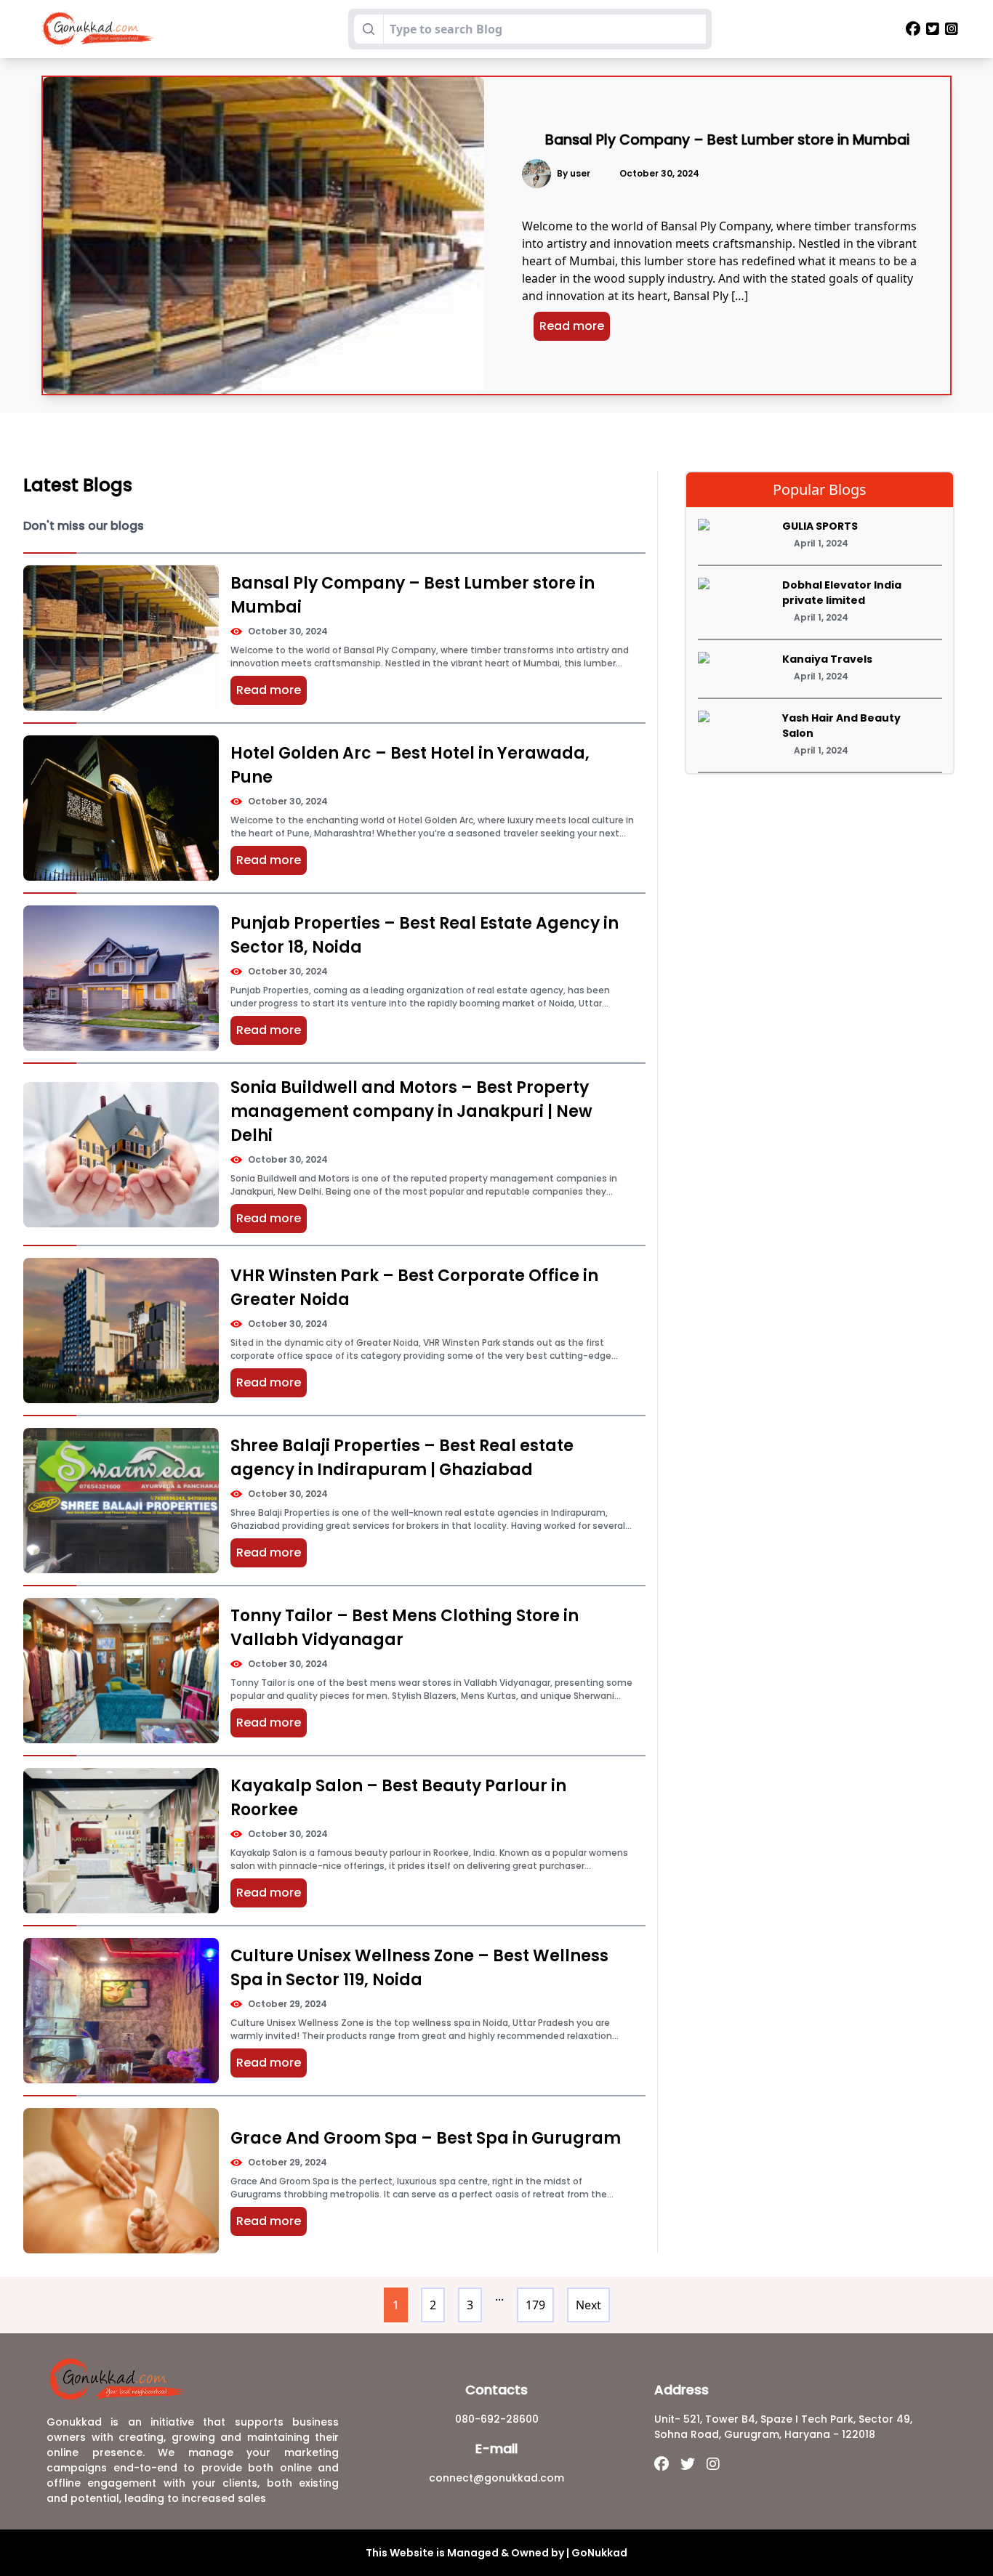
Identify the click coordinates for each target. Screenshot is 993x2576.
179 (535, 2305)
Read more (572, 326)
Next (588, 2305)
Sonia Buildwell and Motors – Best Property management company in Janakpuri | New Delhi (411, 1111)
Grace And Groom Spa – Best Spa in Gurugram (426, 2138)
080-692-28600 (497, 2419)
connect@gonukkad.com (496, 2478)
